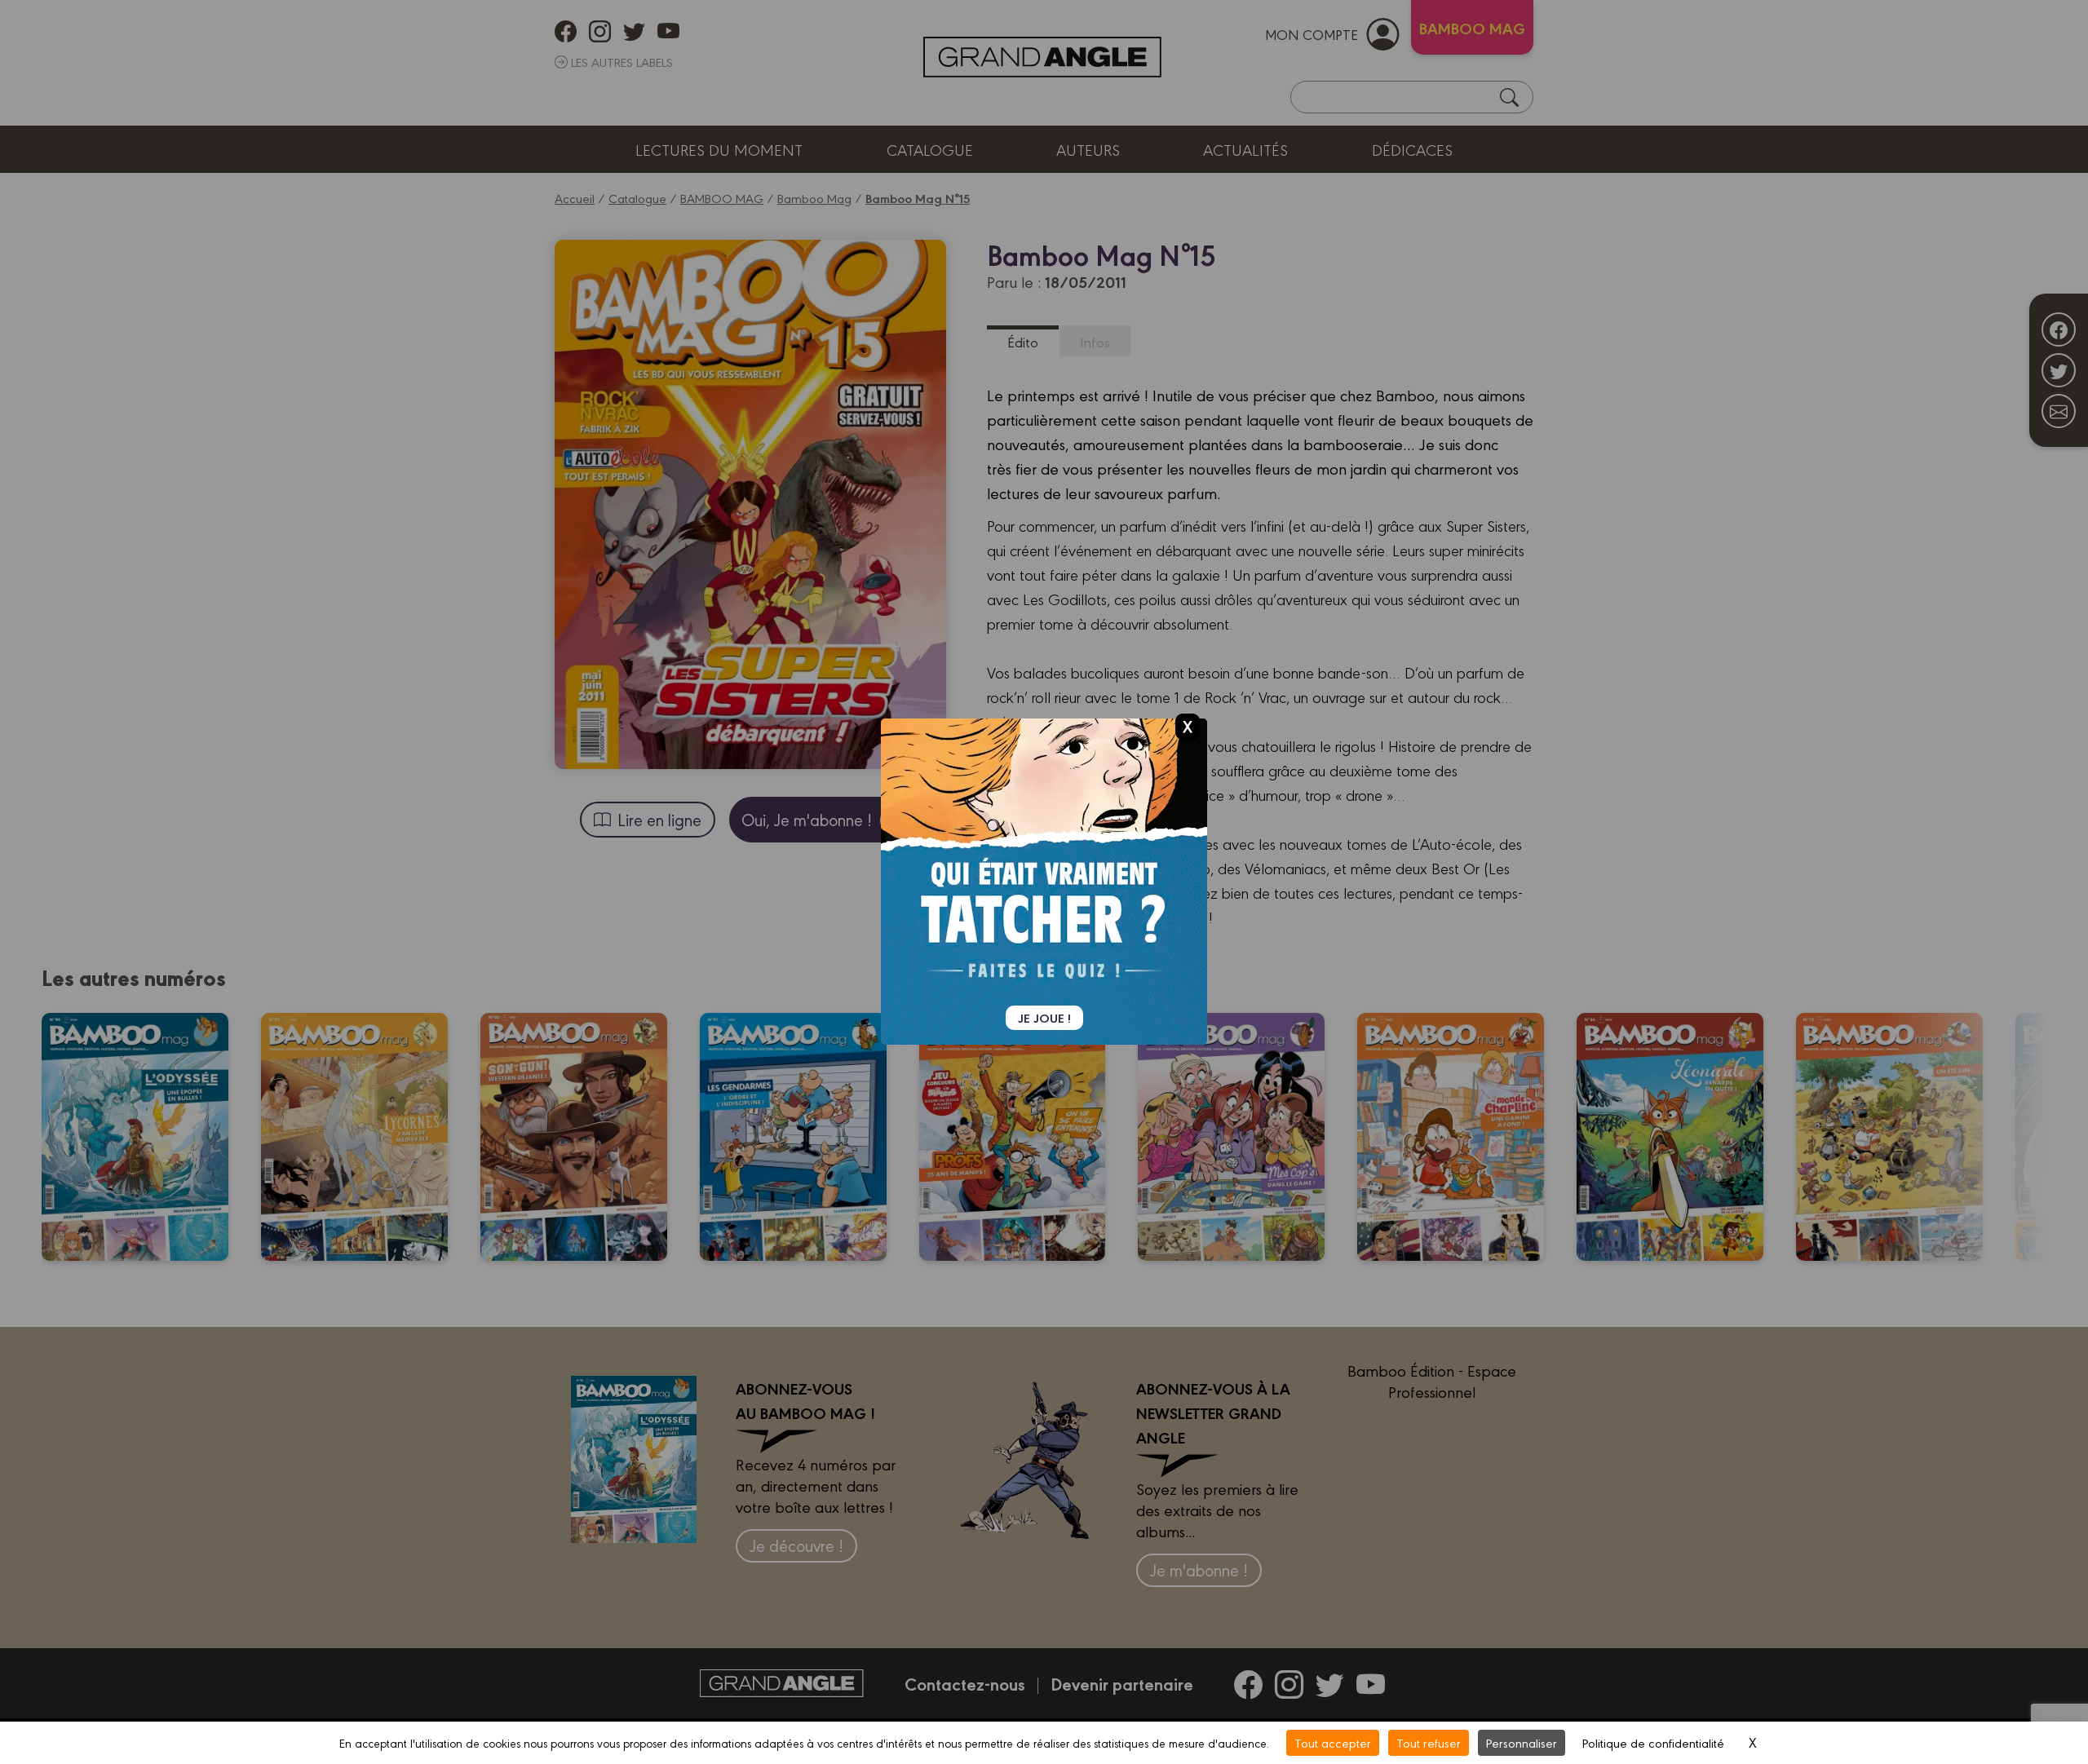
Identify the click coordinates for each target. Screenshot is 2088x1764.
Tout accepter (1333, 1742)
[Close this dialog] (1188, 726)
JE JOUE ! (1044, 1018)
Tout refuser (1429, 1742)
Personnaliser (1522, 1742)
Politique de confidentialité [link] (1653, 1742)
